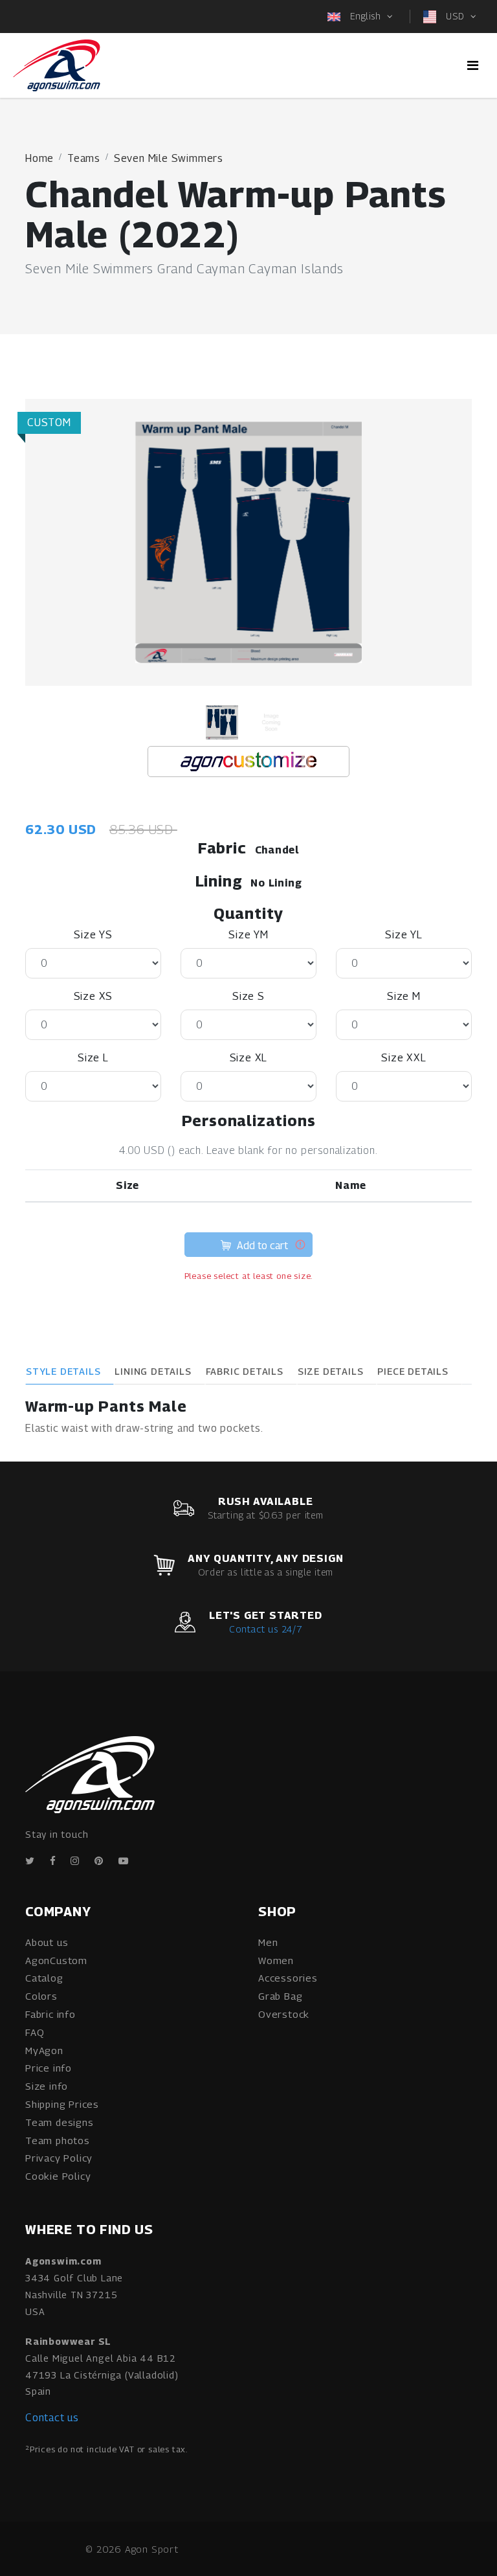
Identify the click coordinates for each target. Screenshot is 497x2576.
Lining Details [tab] (153, 1371)
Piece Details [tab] (413, 1371)
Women (276, 1960)
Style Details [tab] (63, 1371)
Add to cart (261, 1246)
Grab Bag (280, 1996)
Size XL (249, 1058)
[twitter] (30, 1861)
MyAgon (44, 2050)
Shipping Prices (62, 2104)
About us (47, 1942)
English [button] (365, 16)
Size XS (94, 996)
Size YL (404, 935)
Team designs (60, 2122)
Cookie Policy (58, 2176)
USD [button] (455, 16)
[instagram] (75, 1861)
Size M (404, 996)
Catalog (44, 1978)
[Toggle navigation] (473, 65)
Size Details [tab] (331, 1371)
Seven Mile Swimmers (169, 158)
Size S (248, 996)
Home (39, 158)
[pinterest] (99, 1861)
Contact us (52, 2418)
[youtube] (124, 1861)
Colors (41, 1996)
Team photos (58, 2140)
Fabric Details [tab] (245, 1371)
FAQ (35, 2032)
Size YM (248, 935)
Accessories (288, 1978)
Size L (93, 1058)
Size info (47, 2086)
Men (268, 1942)
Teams (84, 158)
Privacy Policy (59, 2158)
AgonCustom (56, 1960)
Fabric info (50, 2014)
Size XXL (403, 1058)
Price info (49, 2068)
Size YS (93, 935)
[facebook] (53, 1861)
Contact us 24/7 (266, 1629)
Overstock (284, 2014)
